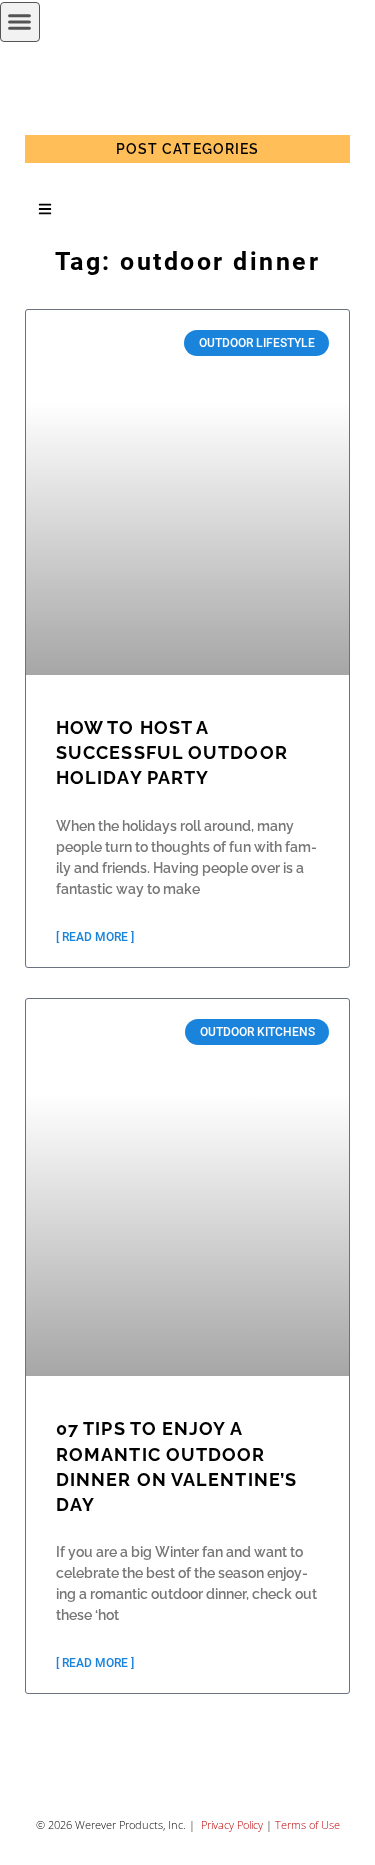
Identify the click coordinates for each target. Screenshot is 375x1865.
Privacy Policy (230, 1824)
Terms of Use (307, 1824)
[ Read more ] (95, 937)
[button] (20, 22)
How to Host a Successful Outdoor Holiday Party (172, 752)
